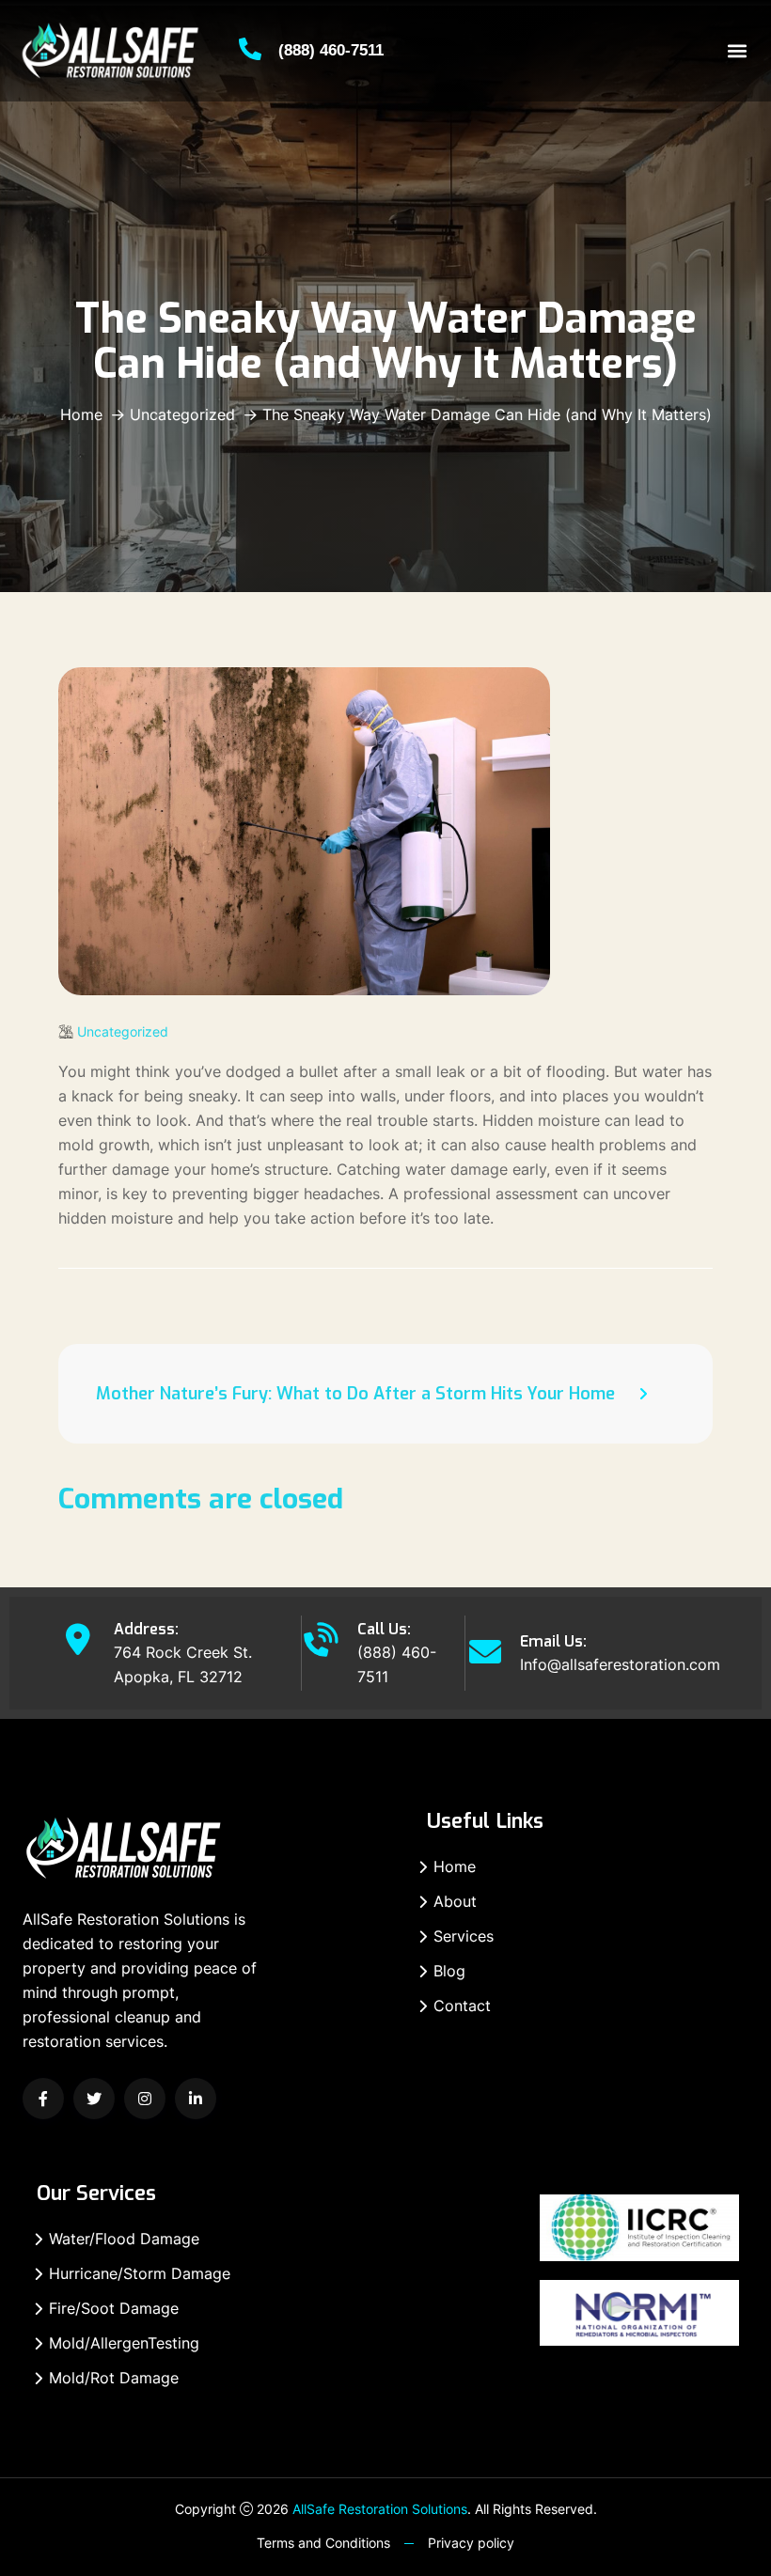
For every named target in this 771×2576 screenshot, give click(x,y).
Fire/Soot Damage (114, 2308)
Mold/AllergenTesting (124, 2343)
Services (464, 1936)
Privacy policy (471, 2543)
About (455, 1901)
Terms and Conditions (323, 2543)
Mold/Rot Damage (114, 2378)
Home (81, 414)
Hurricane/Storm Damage (140, 2273)
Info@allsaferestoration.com (620, 1664)
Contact (462, 2006)
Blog (449, 1971)
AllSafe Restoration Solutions (380, 2509)
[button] (737, 51)
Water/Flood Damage (124, 2239)
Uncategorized (182, 414)
